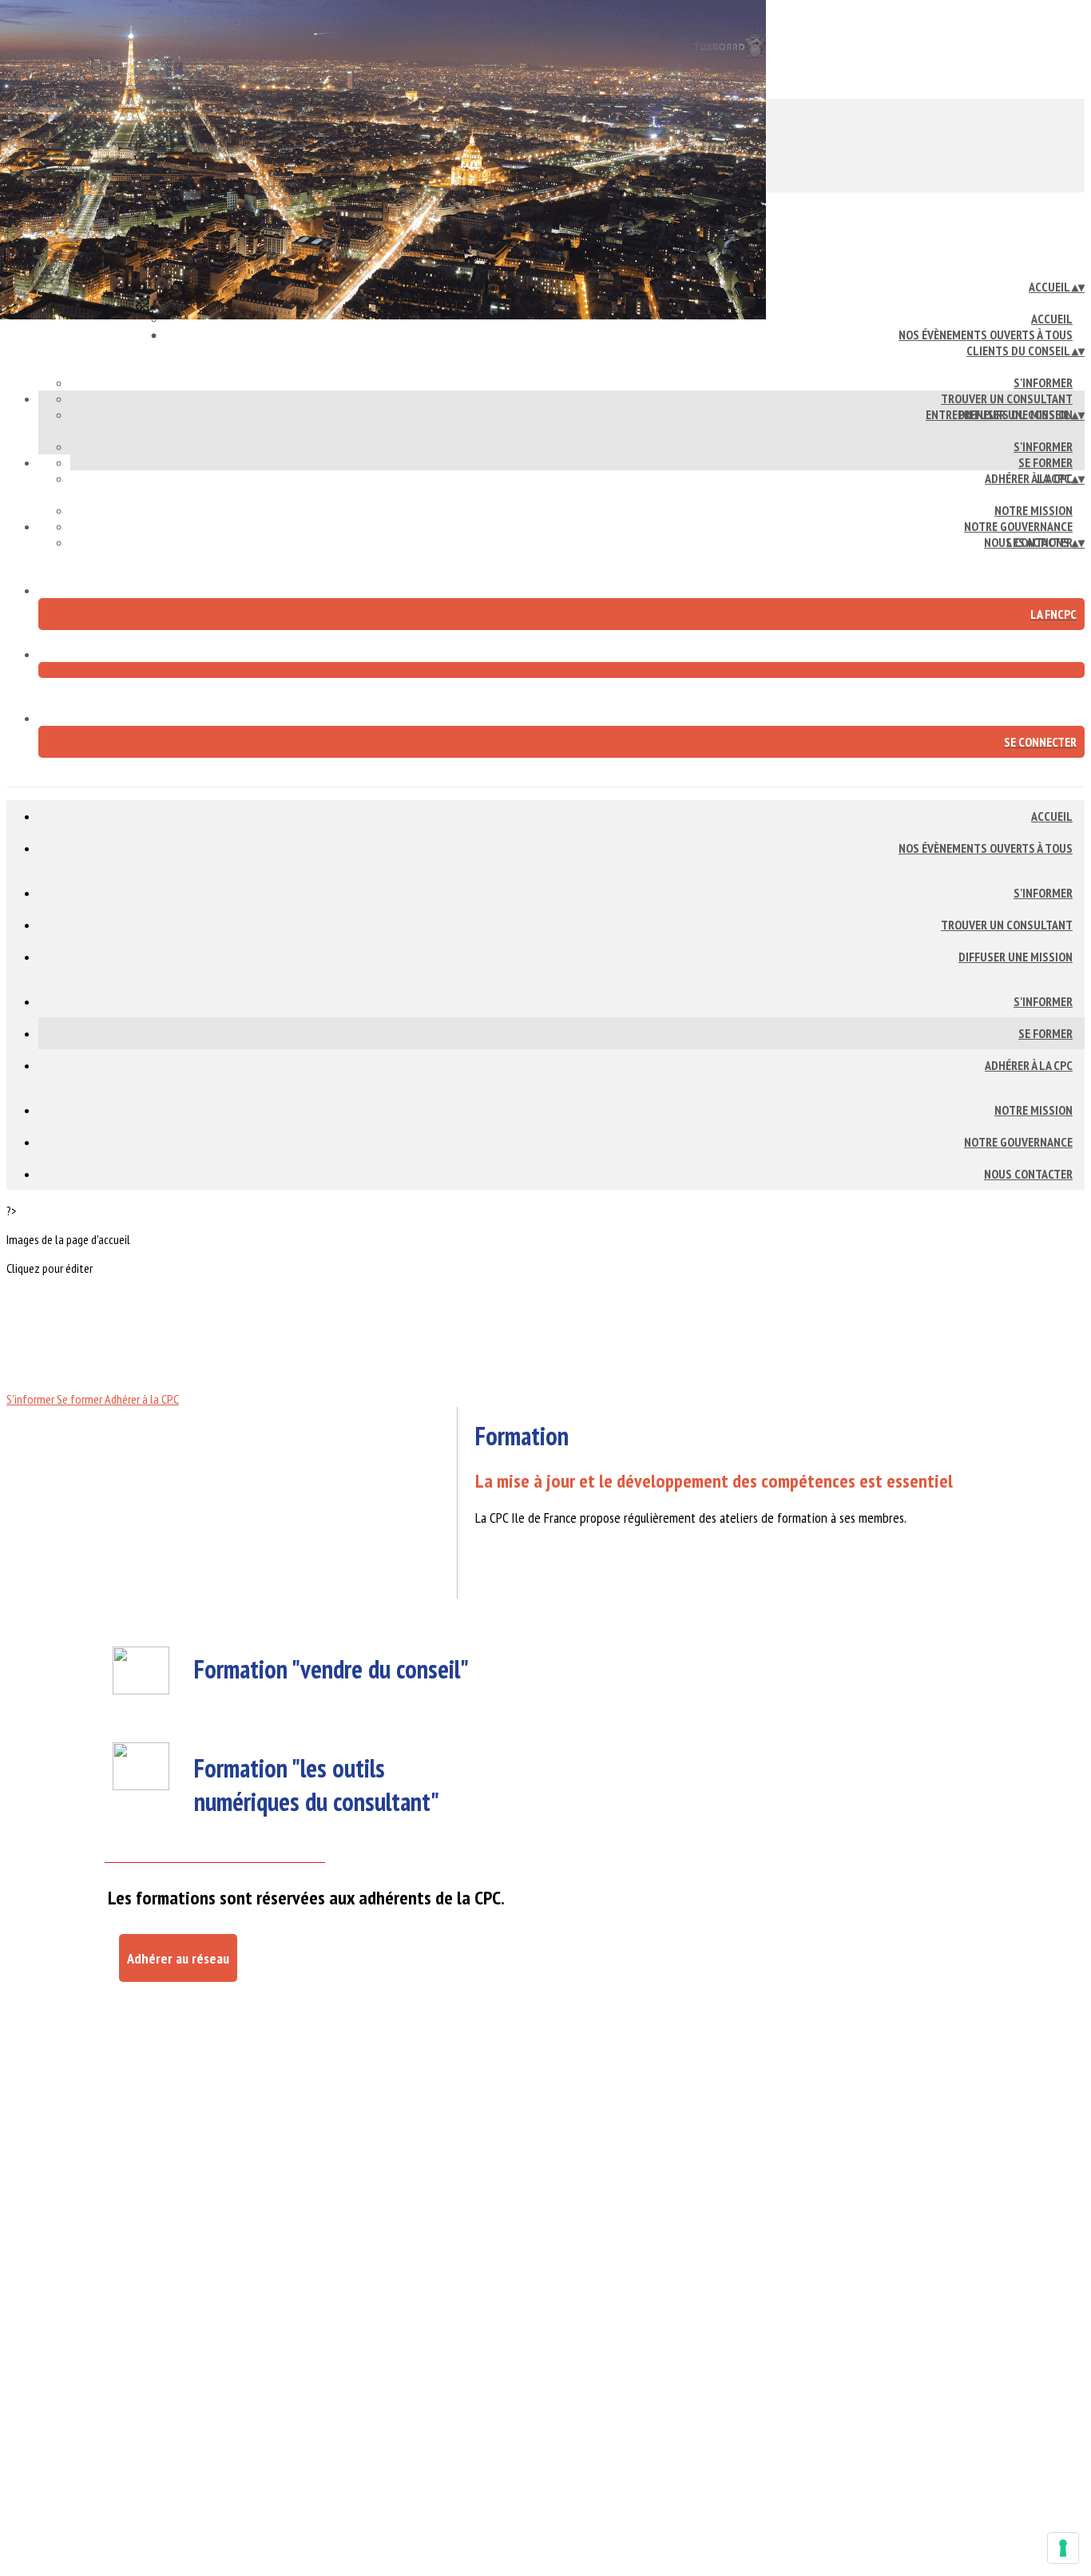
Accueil (1052, 319)
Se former (1045, 462)
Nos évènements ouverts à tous (986, 335)
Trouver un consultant (1007, 398)
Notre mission (1033, 510)
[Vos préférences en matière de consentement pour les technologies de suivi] (1063, 2548)
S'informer (1043, 382)
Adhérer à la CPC (1029, 478)
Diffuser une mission (1016, 957)
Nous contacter (1028, 1174)
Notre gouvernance (1018, 526)
